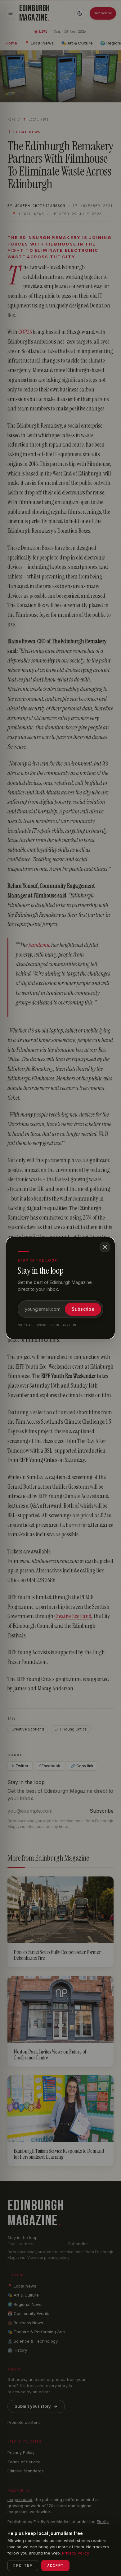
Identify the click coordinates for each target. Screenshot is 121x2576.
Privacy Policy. (76, 2553)
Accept (55, 2566)
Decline (23, 2566)
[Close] (105, 1247)
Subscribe (83, 1309)
